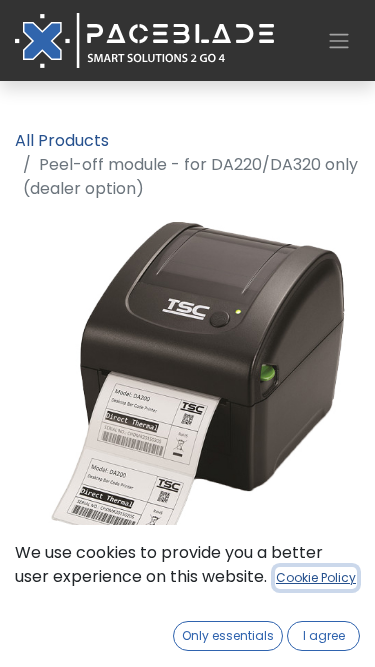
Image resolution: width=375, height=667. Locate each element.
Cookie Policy (316, 577)
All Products (62, 140)
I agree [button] (324, 635)
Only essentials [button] (228, 635)
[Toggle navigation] (339, 40)
